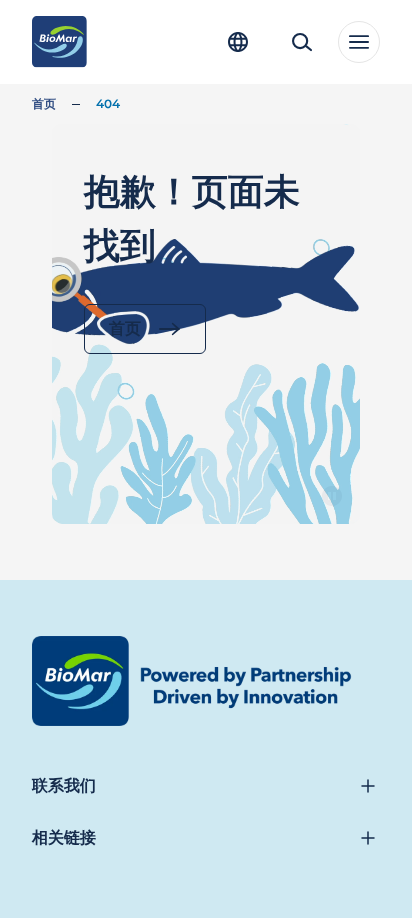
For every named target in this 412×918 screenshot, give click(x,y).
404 (108, 103)
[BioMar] (59, 42)
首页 (44, 103)
